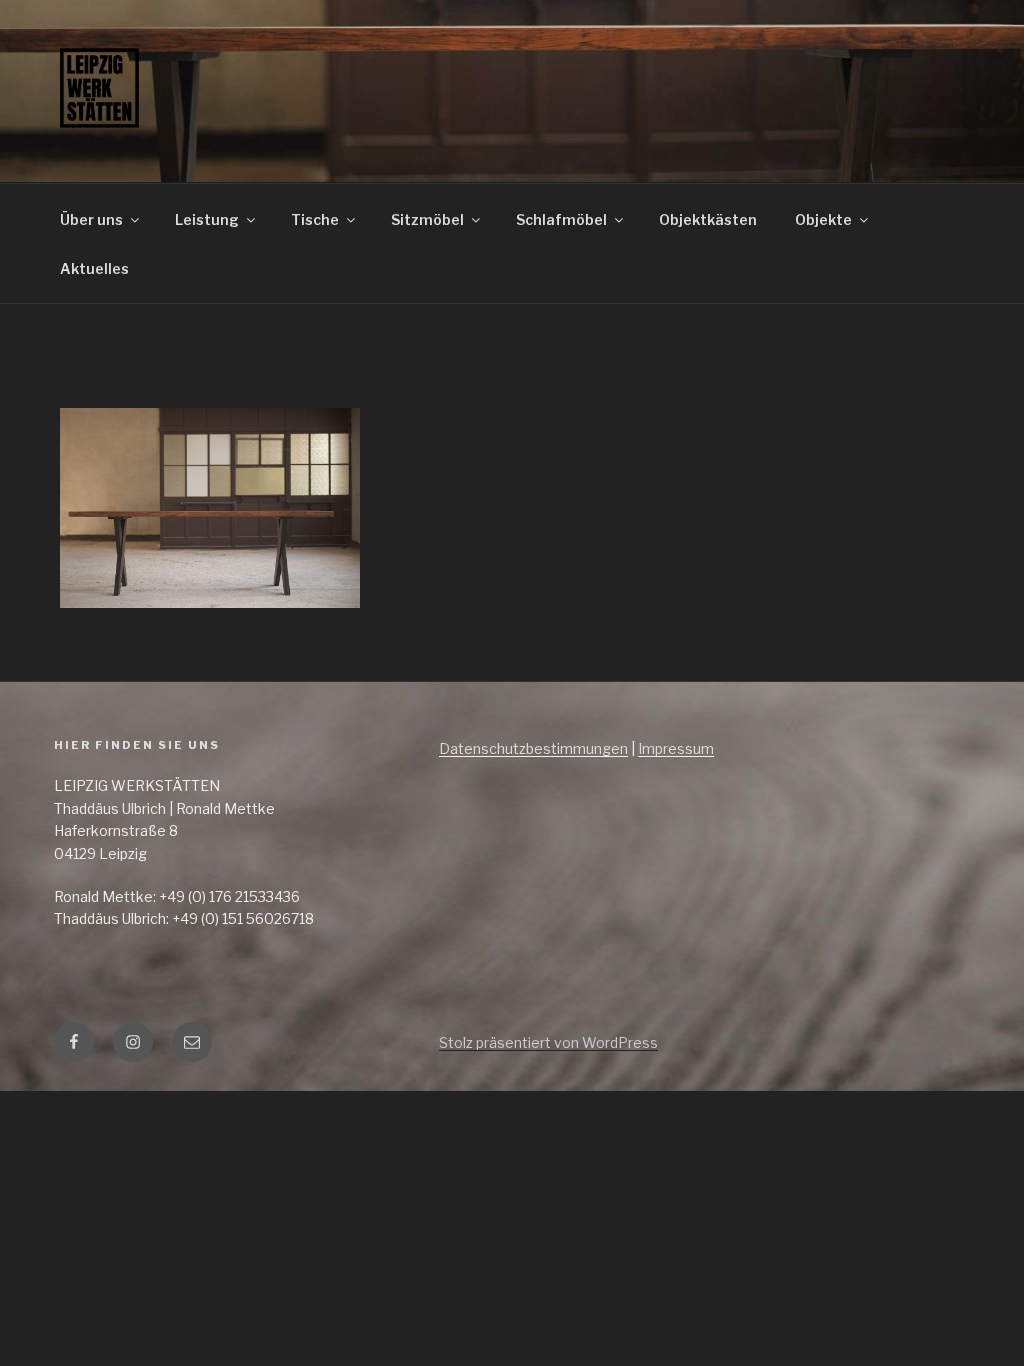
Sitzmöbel (427, 219)
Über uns (91, 219)
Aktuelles (94, 268)
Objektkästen (708, 219)
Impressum (676, 748)
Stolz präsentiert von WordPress (548, 1042)
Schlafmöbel (561, 219)
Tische (315, 219)
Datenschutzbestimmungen (533, 748)
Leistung (207, 219)
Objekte (823, 219)
